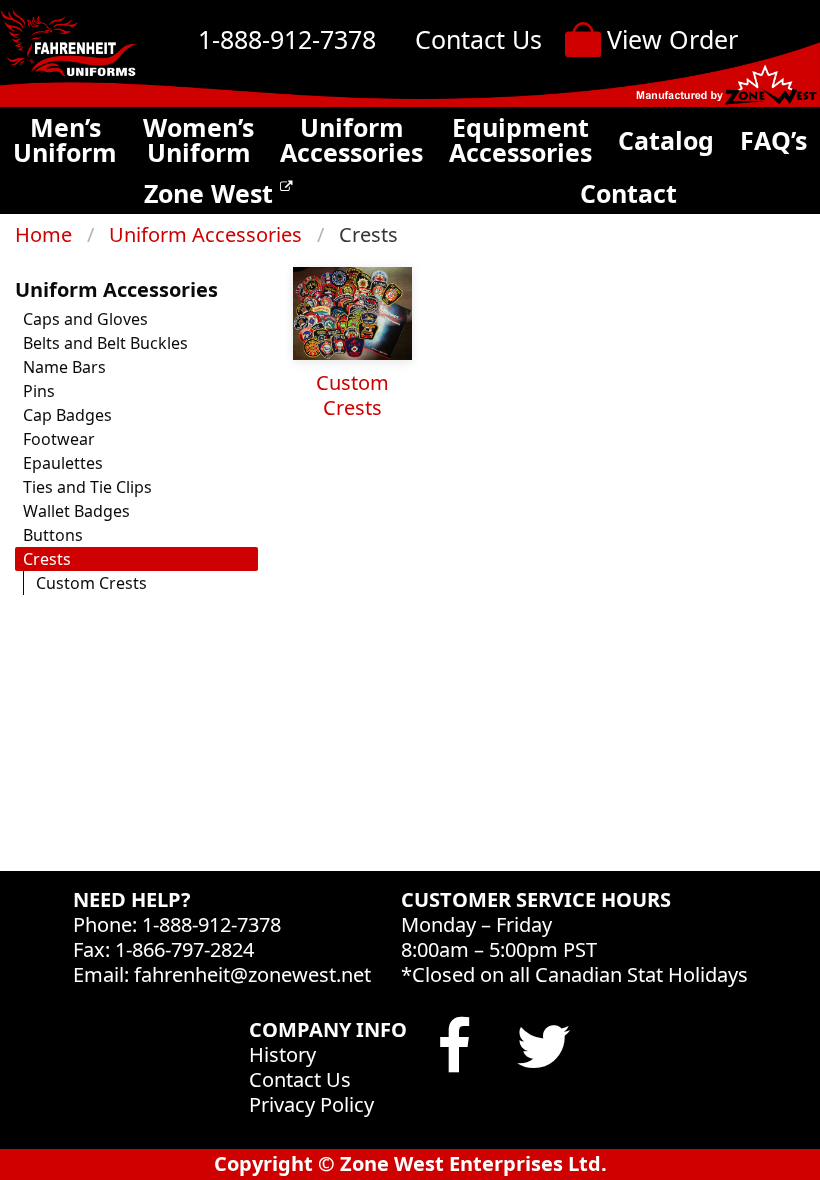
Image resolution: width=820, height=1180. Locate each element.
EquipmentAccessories (520, 140)
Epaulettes (63, 463)
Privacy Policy (311, 1104)
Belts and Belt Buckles (105, 343)
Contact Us (478, 39)
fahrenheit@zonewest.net (252, 974)
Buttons (53, 535)
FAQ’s (773, 140)
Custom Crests (91, 583)
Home (43, 234)
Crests (47, 559)
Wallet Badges (76, 511)
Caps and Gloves (85, 319)
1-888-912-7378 (287, 39)
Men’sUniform (65, 140)
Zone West (212, 193)
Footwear (59, 439)
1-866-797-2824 (184, 949)
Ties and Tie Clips (87, 487)
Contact (628, 193)
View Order (672, 39)
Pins (39, 391)
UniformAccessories (351, 140)
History (282, 1054)
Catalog (666, 140)
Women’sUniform (198, 140)
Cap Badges (67, 415)
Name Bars (64, 367)
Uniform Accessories (205, 234)
